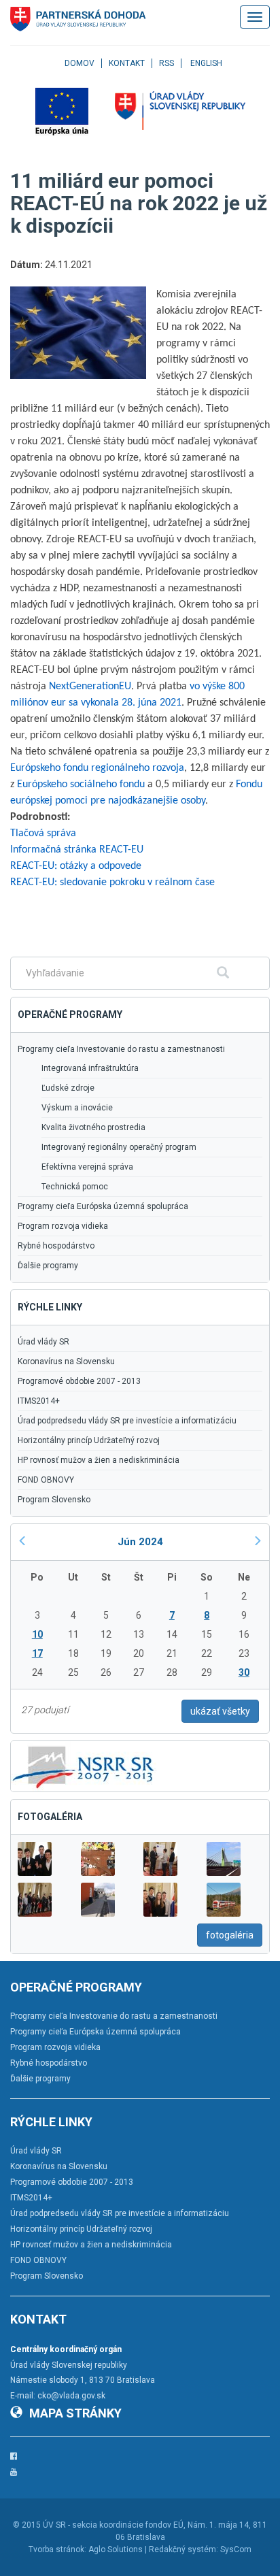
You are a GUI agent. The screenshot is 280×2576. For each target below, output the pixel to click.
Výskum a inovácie (77, 1108)
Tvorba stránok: (57, 2549)
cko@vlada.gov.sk (71, 2396)
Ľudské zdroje (68, 1088)
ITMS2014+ (39, 1401)
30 (244, 1672)
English (206, 63)
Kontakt (127, 63)
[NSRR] (84, 1766)
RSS (167, 63)
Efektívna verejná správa (87, 1167)
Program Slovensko (54, 1500)
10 (37, 1634)
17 (37, 1653)
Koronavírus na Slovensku (66, 1361)
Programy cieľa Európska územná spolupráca (103, 1206)
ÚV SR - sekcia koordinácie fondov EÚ (113, 2525)
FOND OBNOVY (46, 1480)
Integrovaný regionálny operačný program (119, 1147)
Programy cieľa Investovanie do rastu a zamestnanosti (121, 1049)
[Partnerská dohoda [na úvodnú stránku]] (78, 19)
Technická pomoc (75, 1187)
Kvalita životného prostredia (93, 1127)
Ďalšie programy (48, 1266)
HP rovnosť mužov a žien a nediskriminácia (99, 1460)
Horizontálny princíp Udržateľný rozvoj (89, 1440)
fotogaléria (230, 1935)
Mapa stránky (75, 2413)
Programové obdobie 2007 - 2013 (79, 1381)
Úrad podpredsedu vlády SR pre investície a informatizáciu (127, 1421)
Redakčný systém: (183, 2549)
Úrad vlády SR (43, 1342)
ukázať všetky (220, 1711)
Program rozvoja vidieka (63, 1226)
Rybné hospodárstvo (56, 1246)
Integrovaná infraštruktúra (90, 1068)
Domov (80, 63)
